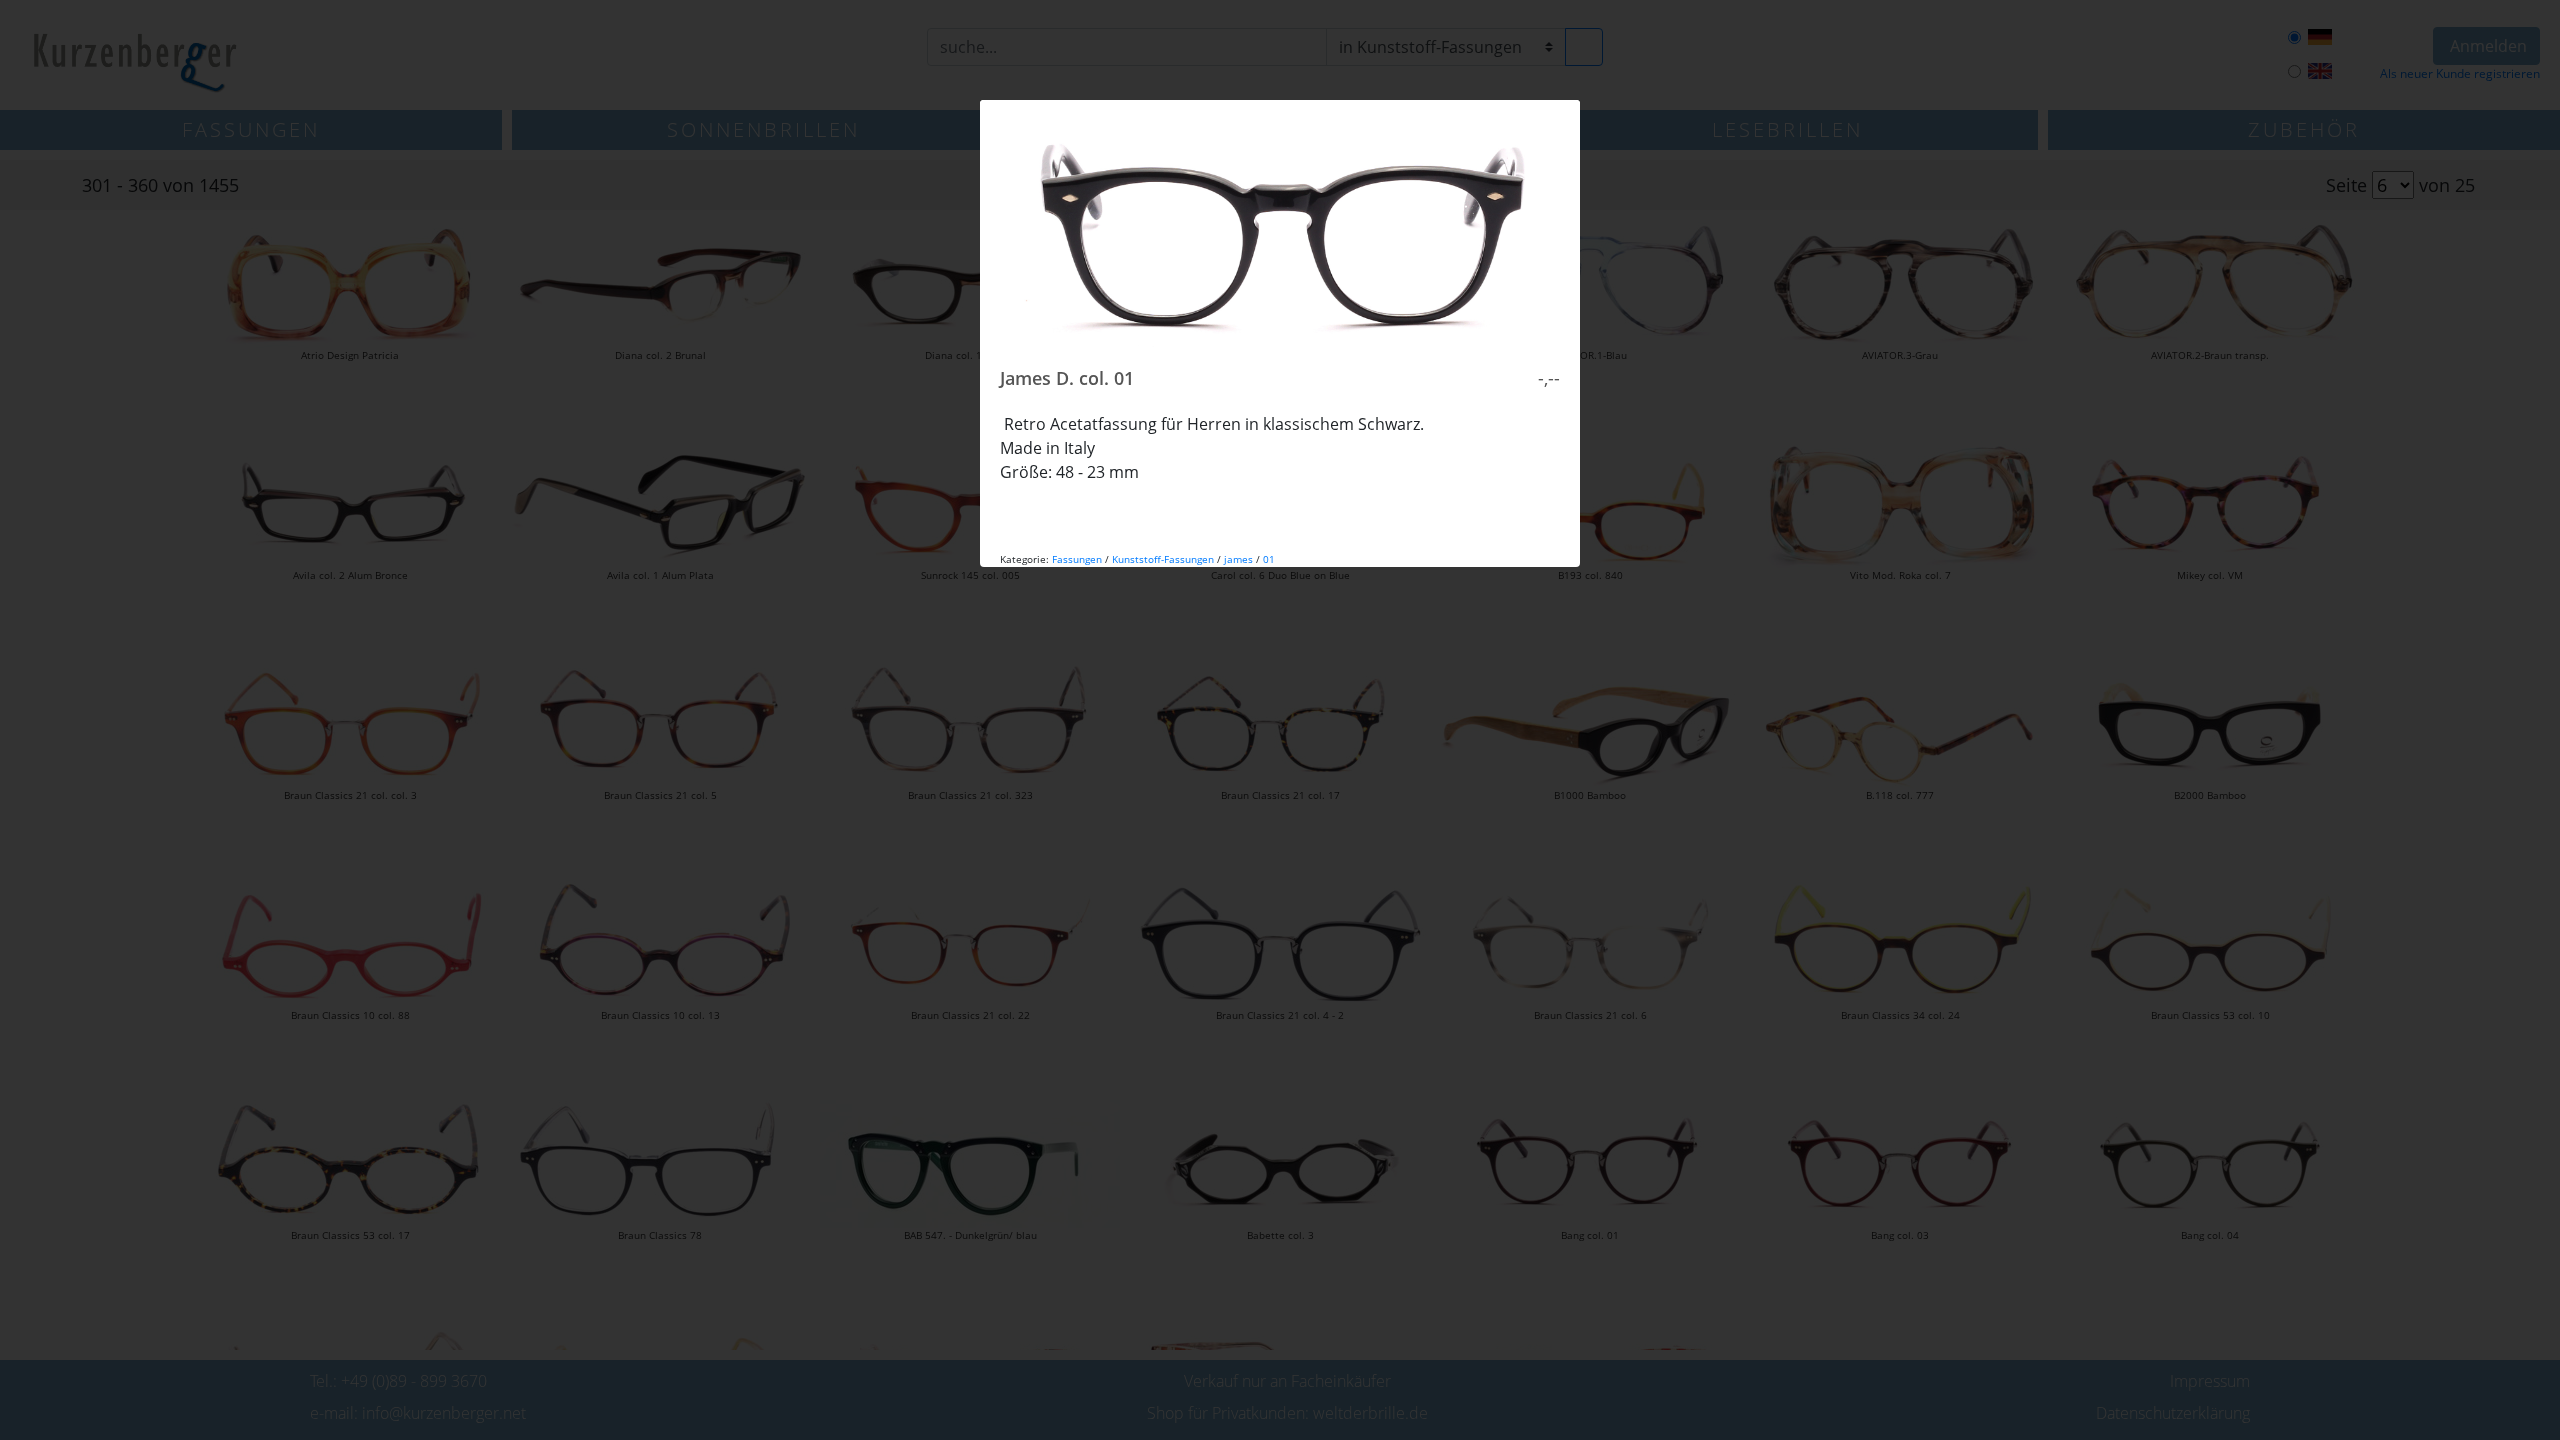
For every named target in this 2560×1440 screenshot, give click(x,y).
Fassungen (1077, 559)
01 (1269, 559)
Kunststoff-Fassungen (1163, 559)
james (1238, 559)
